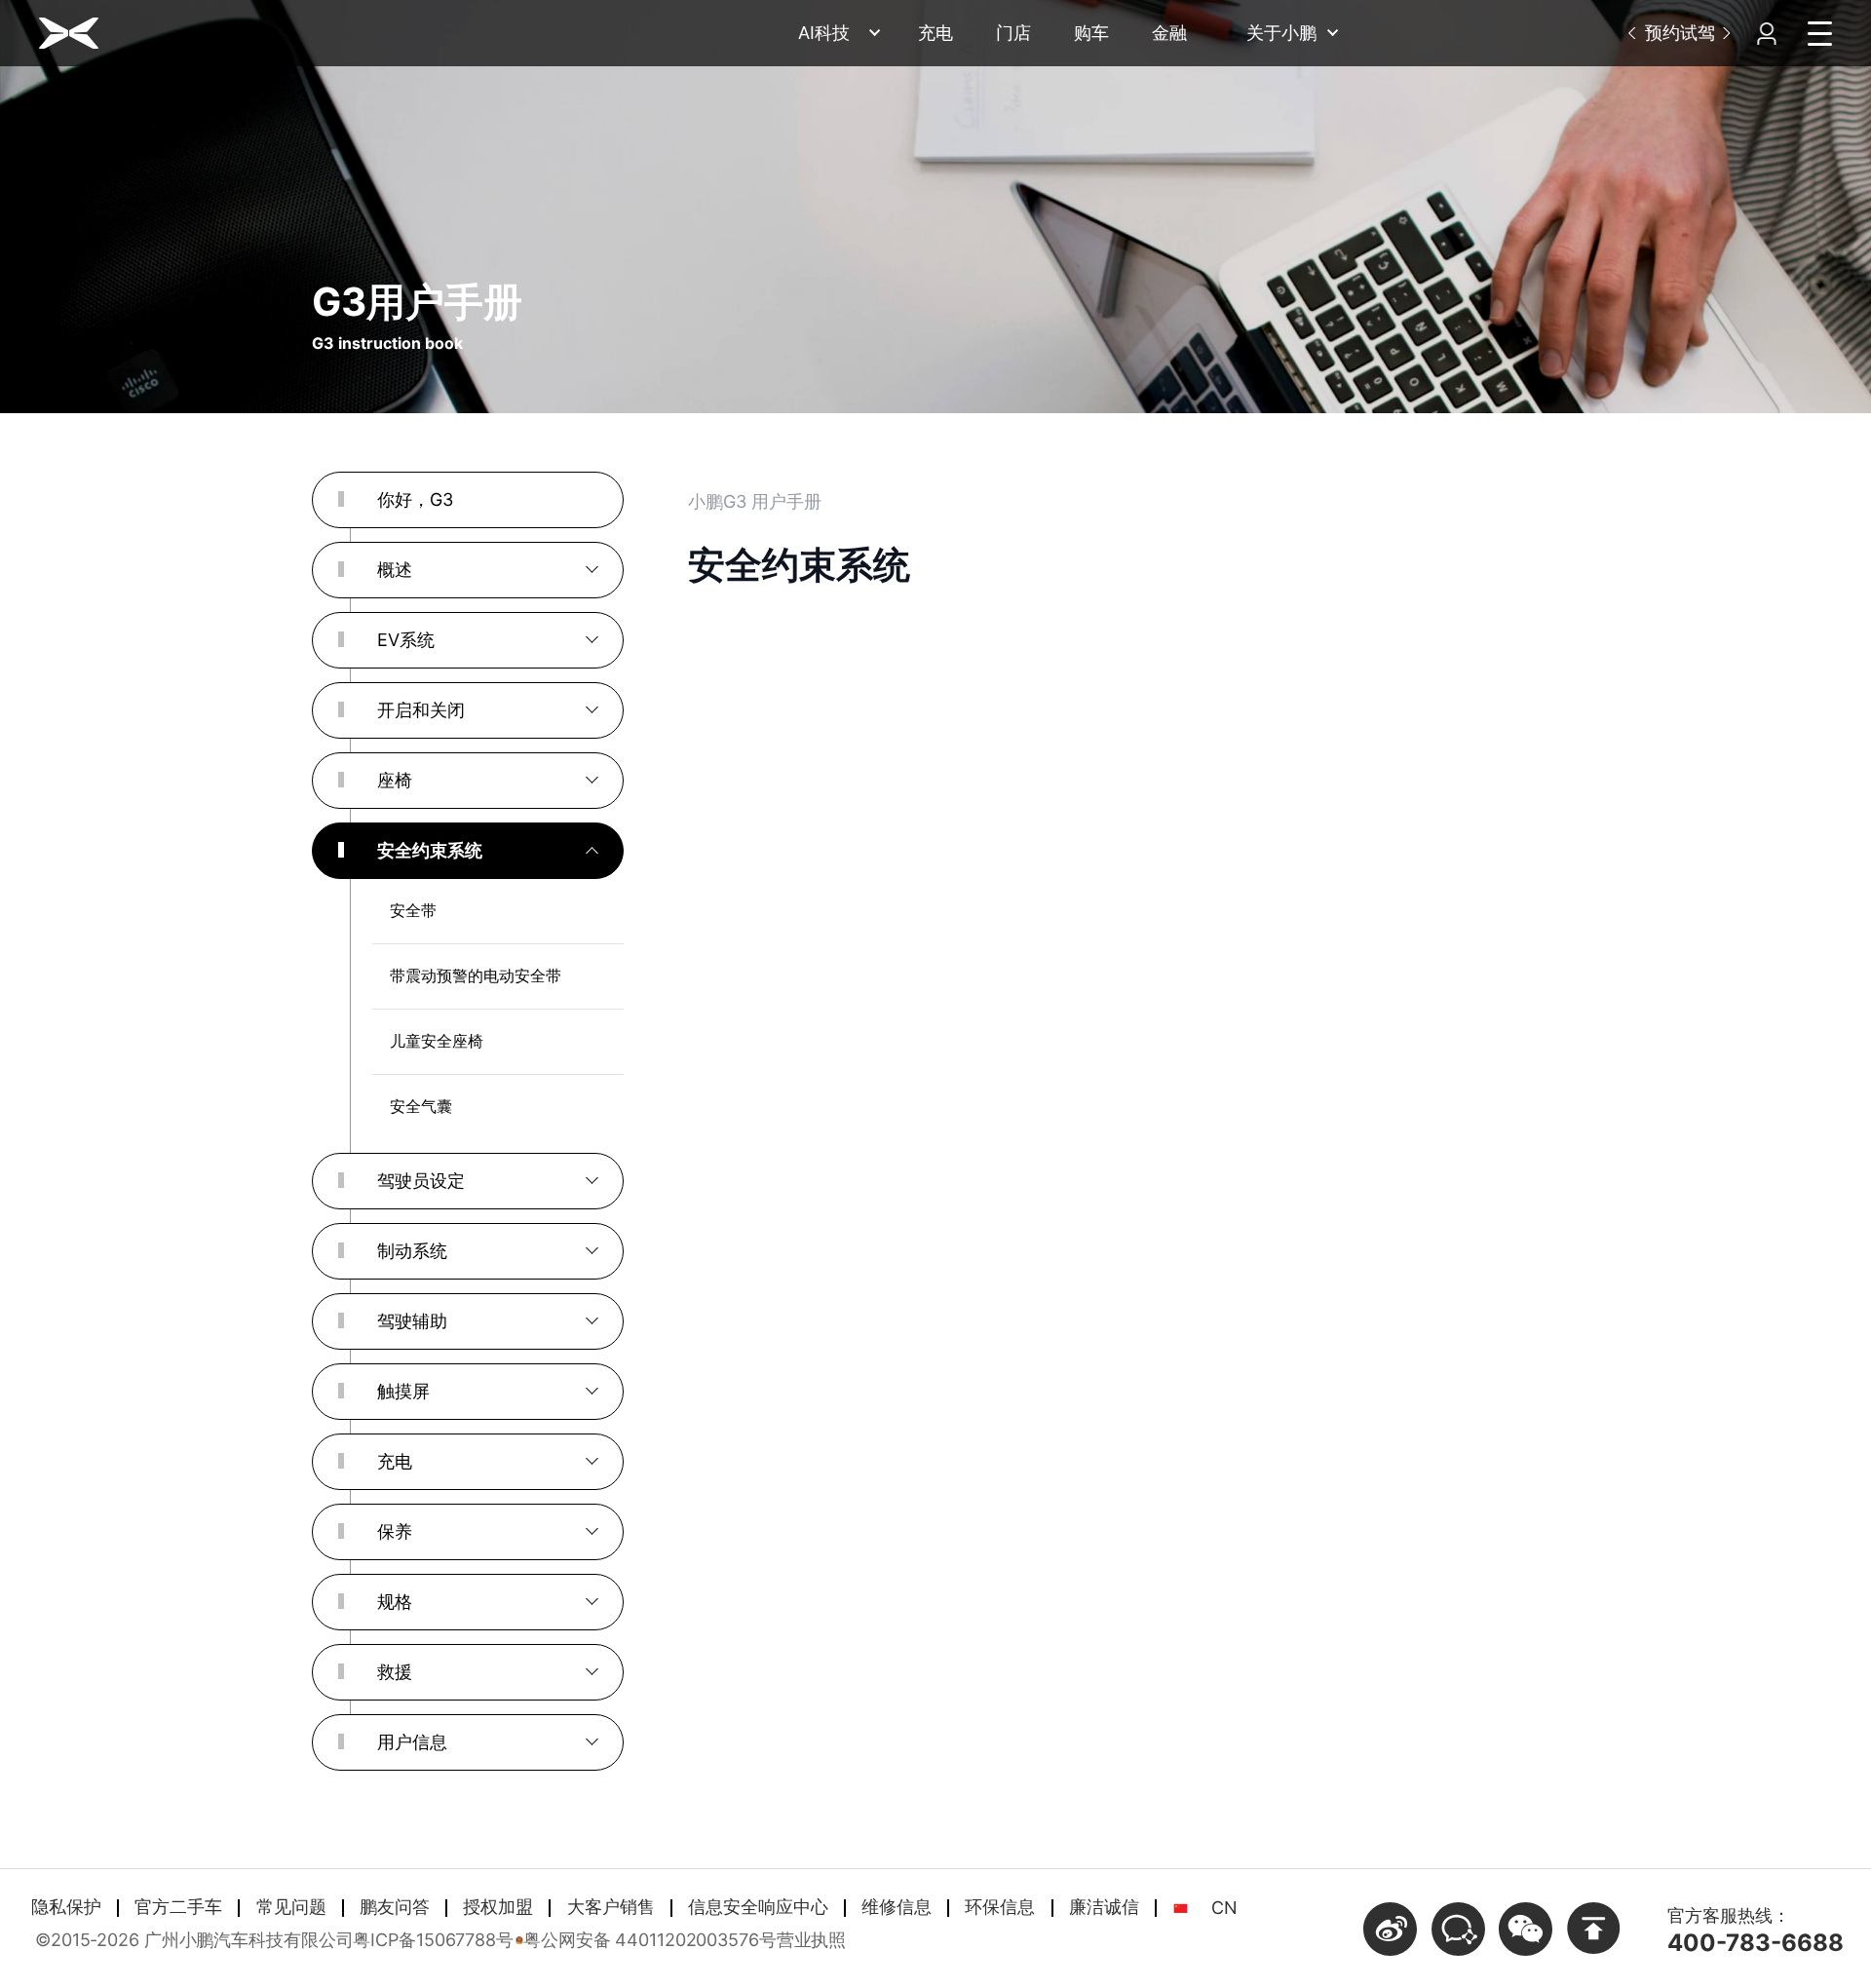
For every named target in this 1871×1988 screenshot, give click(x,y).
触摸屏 (403, 1391)
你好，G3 (415, 499)
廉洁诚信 (1104, 1907)
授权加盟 (498, 1907)
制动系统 (412, 1251)
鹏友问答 (395, 1907)
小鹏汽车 (69, 33)
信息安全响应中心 (758, 1907)
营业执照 (812, 1940)
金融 (1169, 33)
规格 (395, 1602)
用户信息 (412, 1742)
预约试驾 (1680, 33)
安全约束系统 (430, 850)
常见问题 (291, 1907)
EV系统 (406, 640)
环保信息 (1000, 1907)
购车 (1091, 33)
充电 (935, 33)
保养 (395, 1531)
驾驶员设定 (421, 1181)
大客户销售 (611, 1907)
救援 (395, 1672)
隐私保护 (66, 1907)
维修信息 (897, 1907)
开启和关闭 (421, 710)
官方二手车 (178, 1907)
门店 (1013, 33)
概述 (395, 570)
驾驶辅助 (412, 1321)
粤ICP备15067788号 (433, 1940)
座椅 (395, 780)
